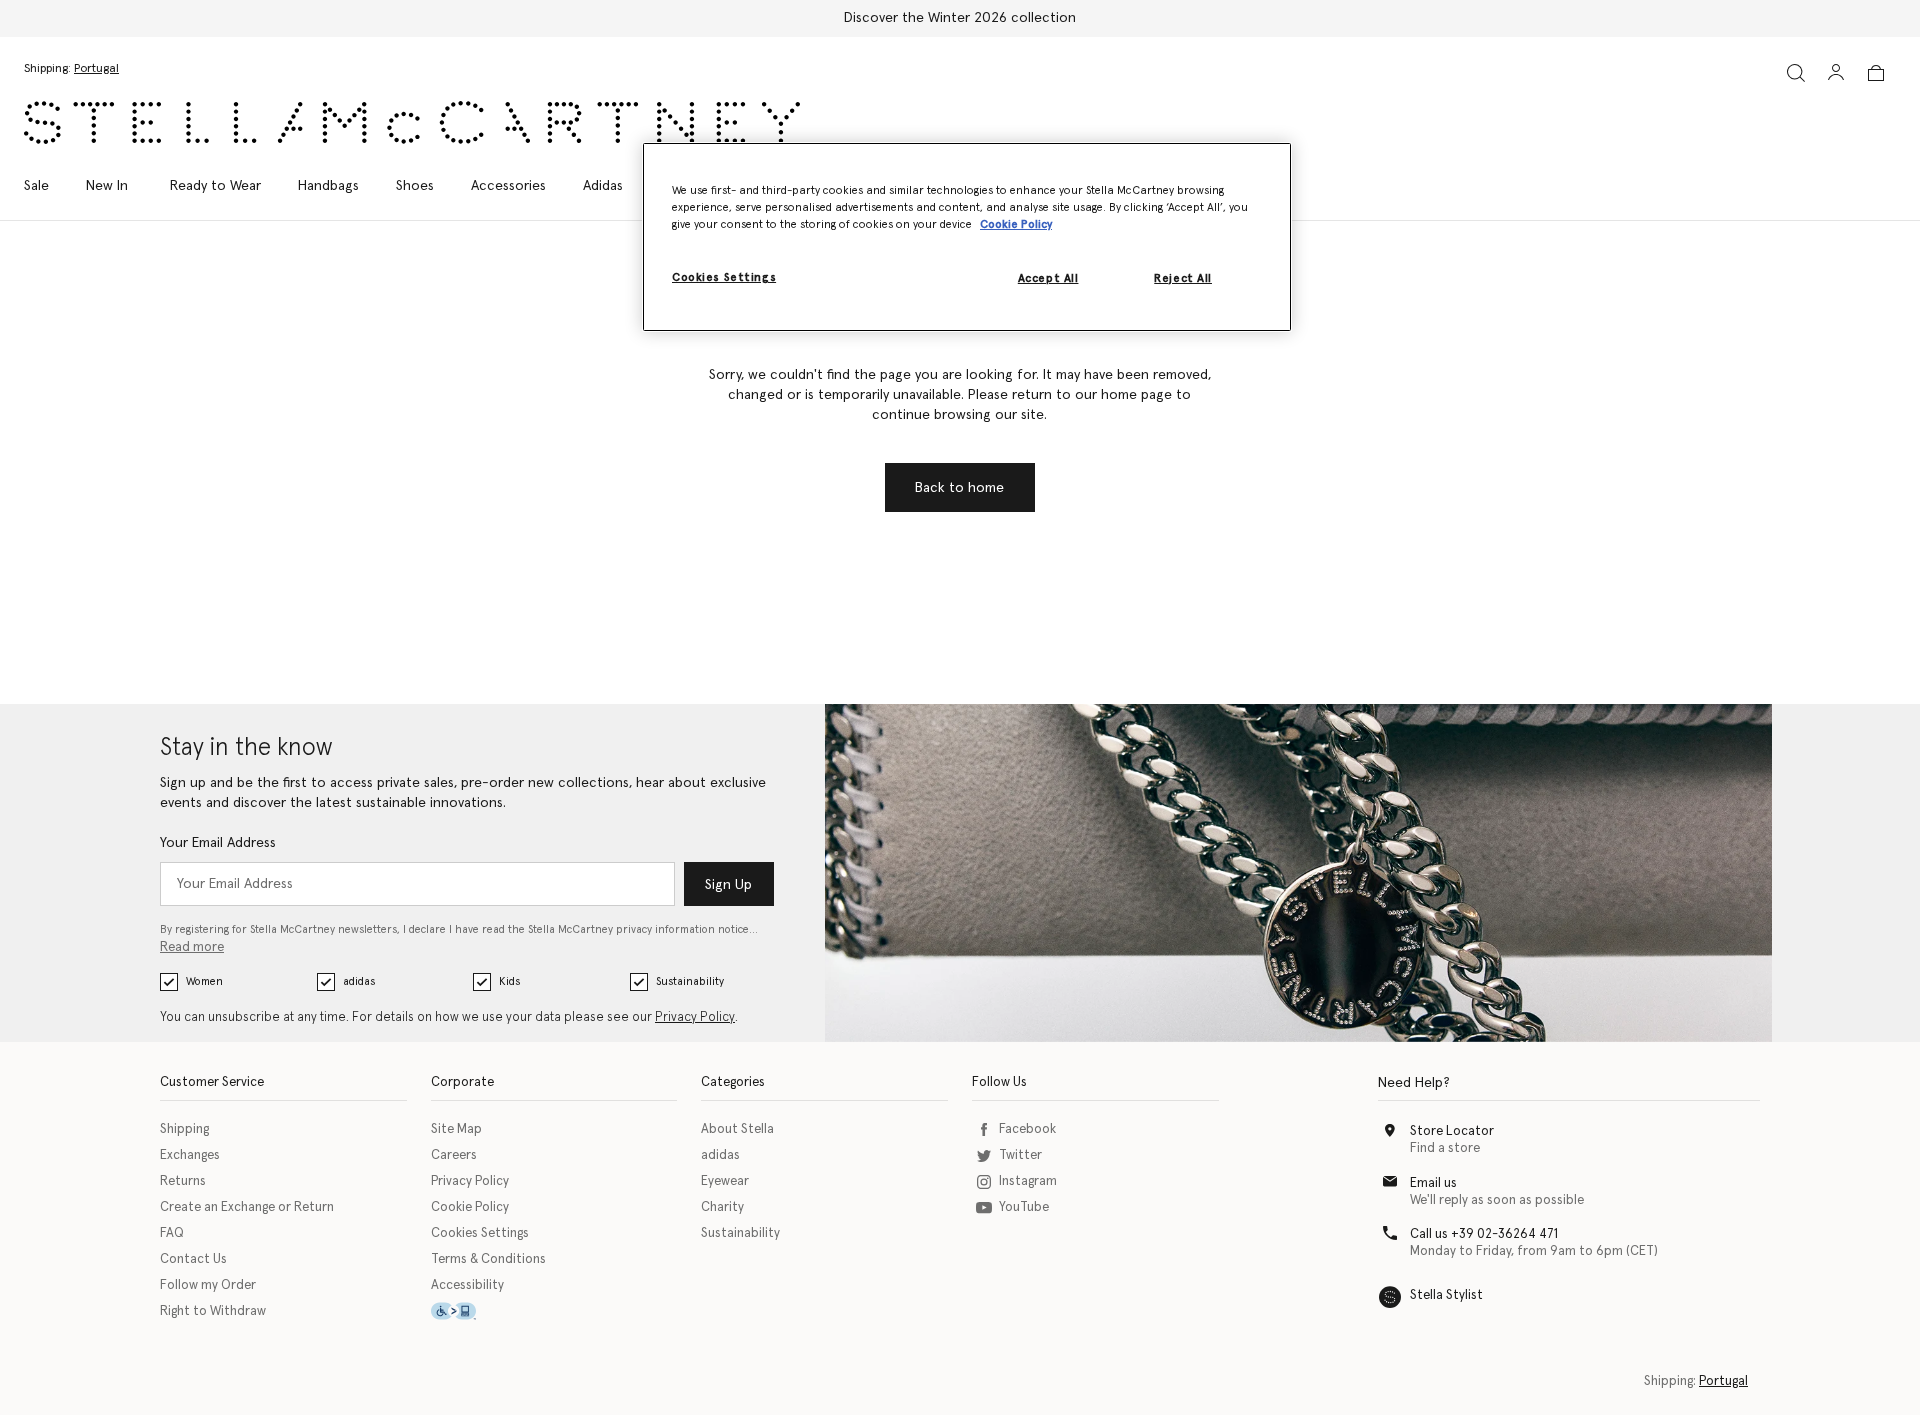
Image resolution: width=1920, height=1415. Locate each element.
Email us (1433, 1183)
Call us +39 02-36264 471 (1484, 1234)
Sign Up (728, 885)
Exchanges (190, 1155)
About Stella (737, 1129)
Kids (509, 981)
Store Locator (1452, 1131)
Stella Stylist (1446, 1295)
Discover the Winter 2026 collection (960, 18)
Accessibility (467, 1285)
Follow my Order (208, 1285)
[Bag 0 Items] (1876, 73)
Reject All (1183, 278)
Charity (722, 1207)
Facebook (1027, 1129)
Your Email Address (218, 843)
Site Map (456, 1129)
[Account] (1836, 72)
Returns (183, 1181)
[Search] (1796, 72)
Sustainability (690, 981)
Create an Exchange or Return (247, 1207)
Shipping (184, 1129)
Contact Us (193, 1259)
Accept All (1048, 278)
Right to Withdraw (213, 1311)
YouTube (1024, 1207)
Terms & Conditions (488, 1259)
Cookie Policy (470, 1207)
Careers (454, 1155)
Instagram (1028, 1181)
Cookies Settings (480, 1233)
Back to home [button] (959, 488)
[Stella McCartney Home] (412, 122)
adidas (359, 981)
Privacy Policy (695, 1017)
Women (204, 981)
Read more (192, 947)
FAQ (172, 1233)
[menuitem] (107, 186)
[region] (967, 237)
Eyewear (725, 1181)
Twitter (1020, 1155)
